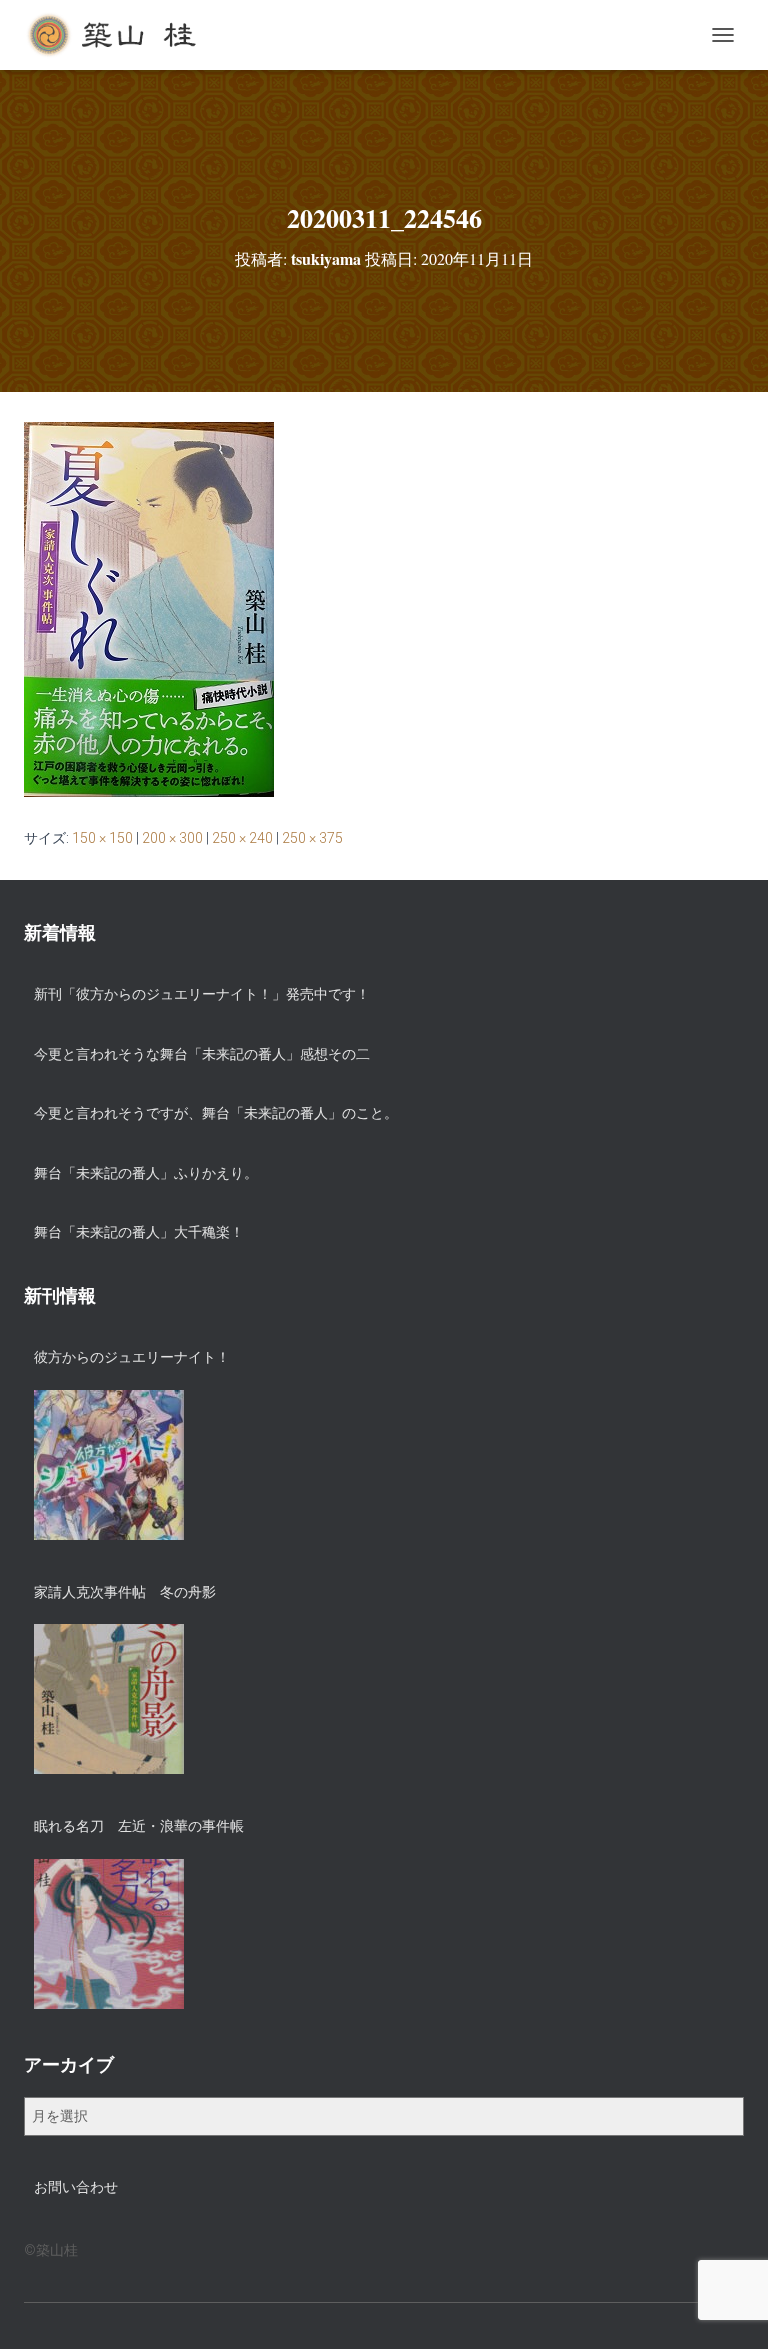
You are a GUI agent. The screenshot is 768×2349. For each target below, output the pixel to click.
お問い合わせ (76, 2187)
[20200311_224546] (149, 608)
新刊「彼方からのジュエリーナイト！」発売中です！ (202, 994)
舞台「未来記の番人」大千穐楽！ (139, 1232)
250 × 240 (242, 838)
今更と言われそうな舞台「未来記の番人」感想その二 (202, 1054)
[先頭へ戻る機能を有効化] (728, 2309)
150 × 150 (102, 838)
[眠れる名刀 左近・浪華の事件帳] (109, 1934)
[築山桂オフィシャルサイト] (121, 35)
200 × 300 (172, 838)
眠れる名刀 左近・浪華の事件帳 (139, 1826)
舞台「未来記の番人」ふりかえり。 (146, 1173)
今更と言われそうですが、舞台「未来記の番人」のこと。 (216, 1113)
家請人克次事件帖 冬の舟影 (125, 1592)
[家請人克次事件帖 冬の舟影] (109, 1699)
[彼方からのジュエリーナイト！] (109, 1465)
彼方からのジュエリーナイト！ (132, 1357)
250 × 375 (312, 838)
